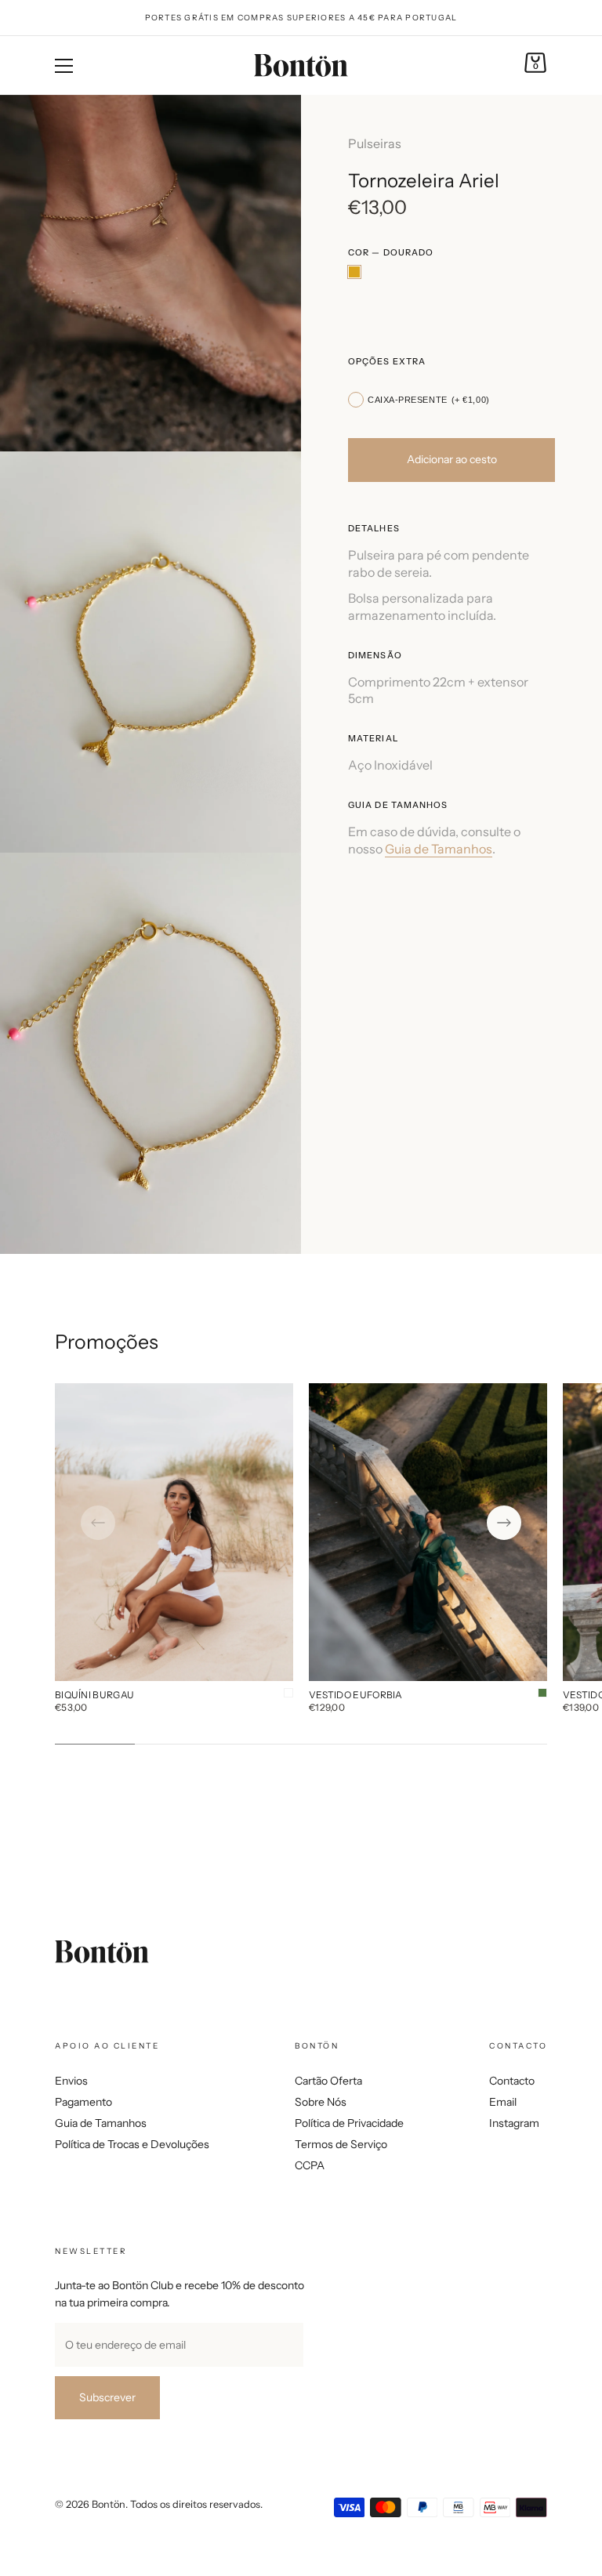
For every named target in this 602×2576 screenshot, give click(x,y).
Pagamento (83, 2102)
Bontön (109, 2504)
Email (503, 2102)
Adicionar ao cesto (452, 459)
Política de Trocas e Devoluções (132, 2144)
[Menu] (64, 66)
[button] (98, 1523)
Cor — (391, 253)
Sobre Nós (321, 2102)
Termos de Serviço (341, 2144)
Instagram (514, 2123)
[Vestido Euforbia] (428, 1532)
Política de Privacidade (349, 2123)
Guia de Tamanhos (439, 849)
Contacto (512, 2081)
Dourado (354, 272)
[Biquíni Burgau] (174, 1532)
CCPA (310, 2165)
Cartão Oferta (328, 2081)
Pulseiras (375, 143)
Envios (71, 2081)
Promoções (107, 1342)
